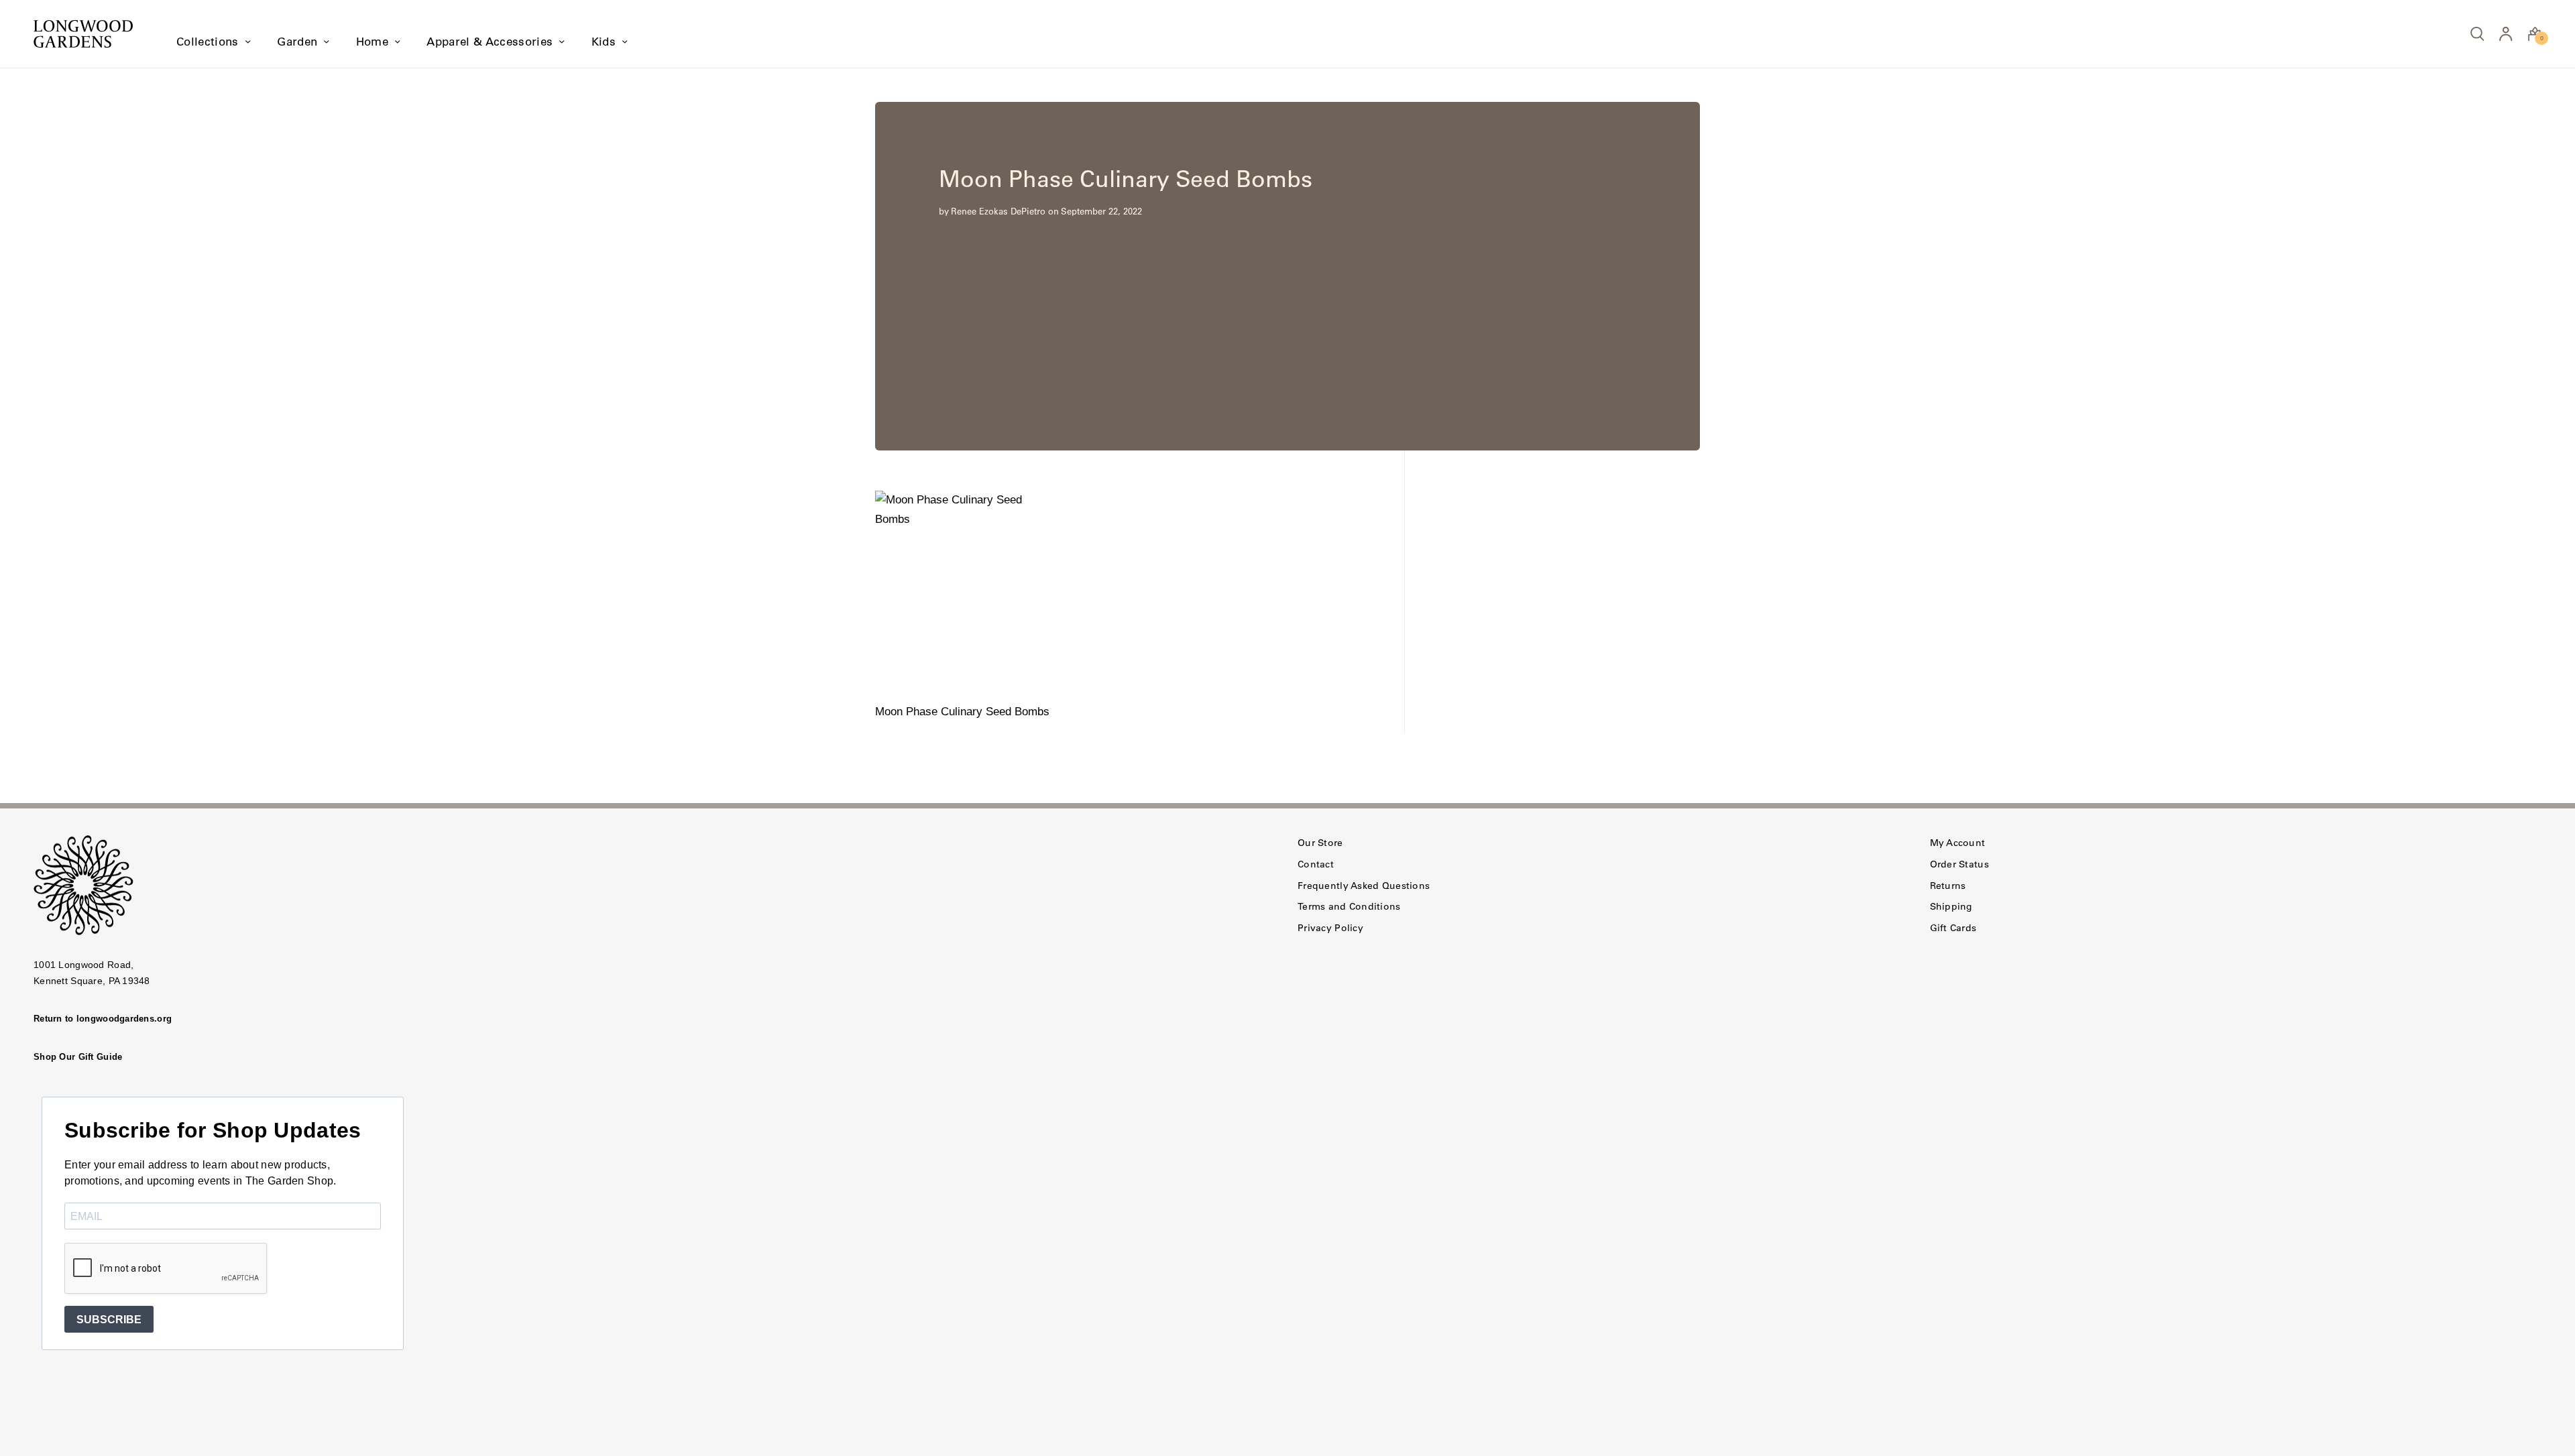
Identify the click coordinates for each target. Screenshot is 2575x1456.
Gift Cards (1953, 928)
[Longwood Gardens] (83, 34)
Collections (208, 42)
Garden (297, 42)
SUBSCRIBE (109, 1320)
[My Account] (2506, 34)
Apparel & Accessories (490, 42)
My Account (1958, 843)
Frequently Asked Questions (1364, 886)
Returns (1948, 886)
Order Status (1959, 864)
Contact (1316, 864)
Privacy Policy (1330, 928)
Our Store (1320, 843)
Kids (604, 42)
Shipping (1951, 906)
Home (372, 42)
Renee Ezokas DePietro (998, 211)
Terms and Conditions (1349, 906)
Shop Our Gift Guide (78, 1057)
